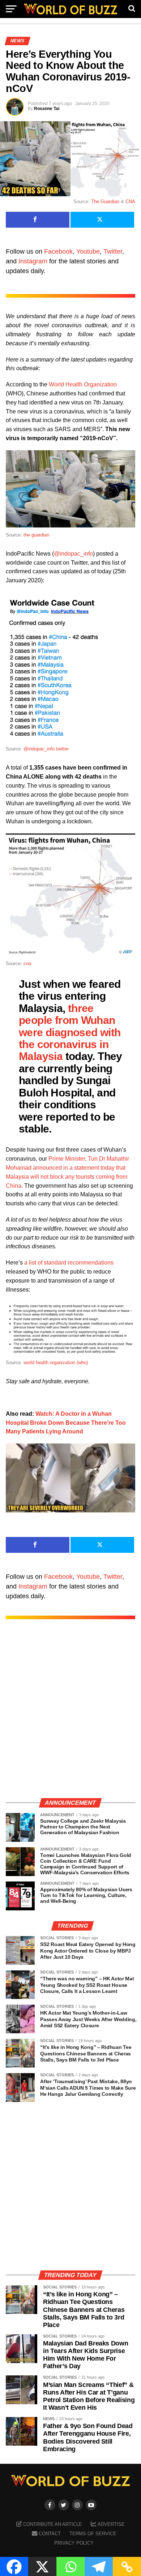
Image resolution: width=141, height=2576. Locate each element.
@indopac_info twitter (46, 749)
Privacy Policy (74, 2543)
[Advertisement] (70, 1716)
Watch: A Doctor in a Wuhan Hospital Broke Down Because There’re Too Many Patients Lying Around (66, 1423)
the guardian (36, 535)
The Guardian (105, 201)
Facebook (58, 251)
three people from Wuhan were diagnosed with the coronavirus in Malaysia (70, 1032)
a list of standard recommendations (69, 1263)
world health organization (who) (56, 1363)
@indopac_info (73, 554)
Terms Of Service (93, 2534)
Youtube (88, 251)
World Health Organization (83, 384)
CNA (130, 201)
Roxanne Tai (47, 109)
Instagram (33, 261)
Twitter (113, 251)
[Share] (38, 220)
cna (27, 963)
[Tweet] (102, 220)
